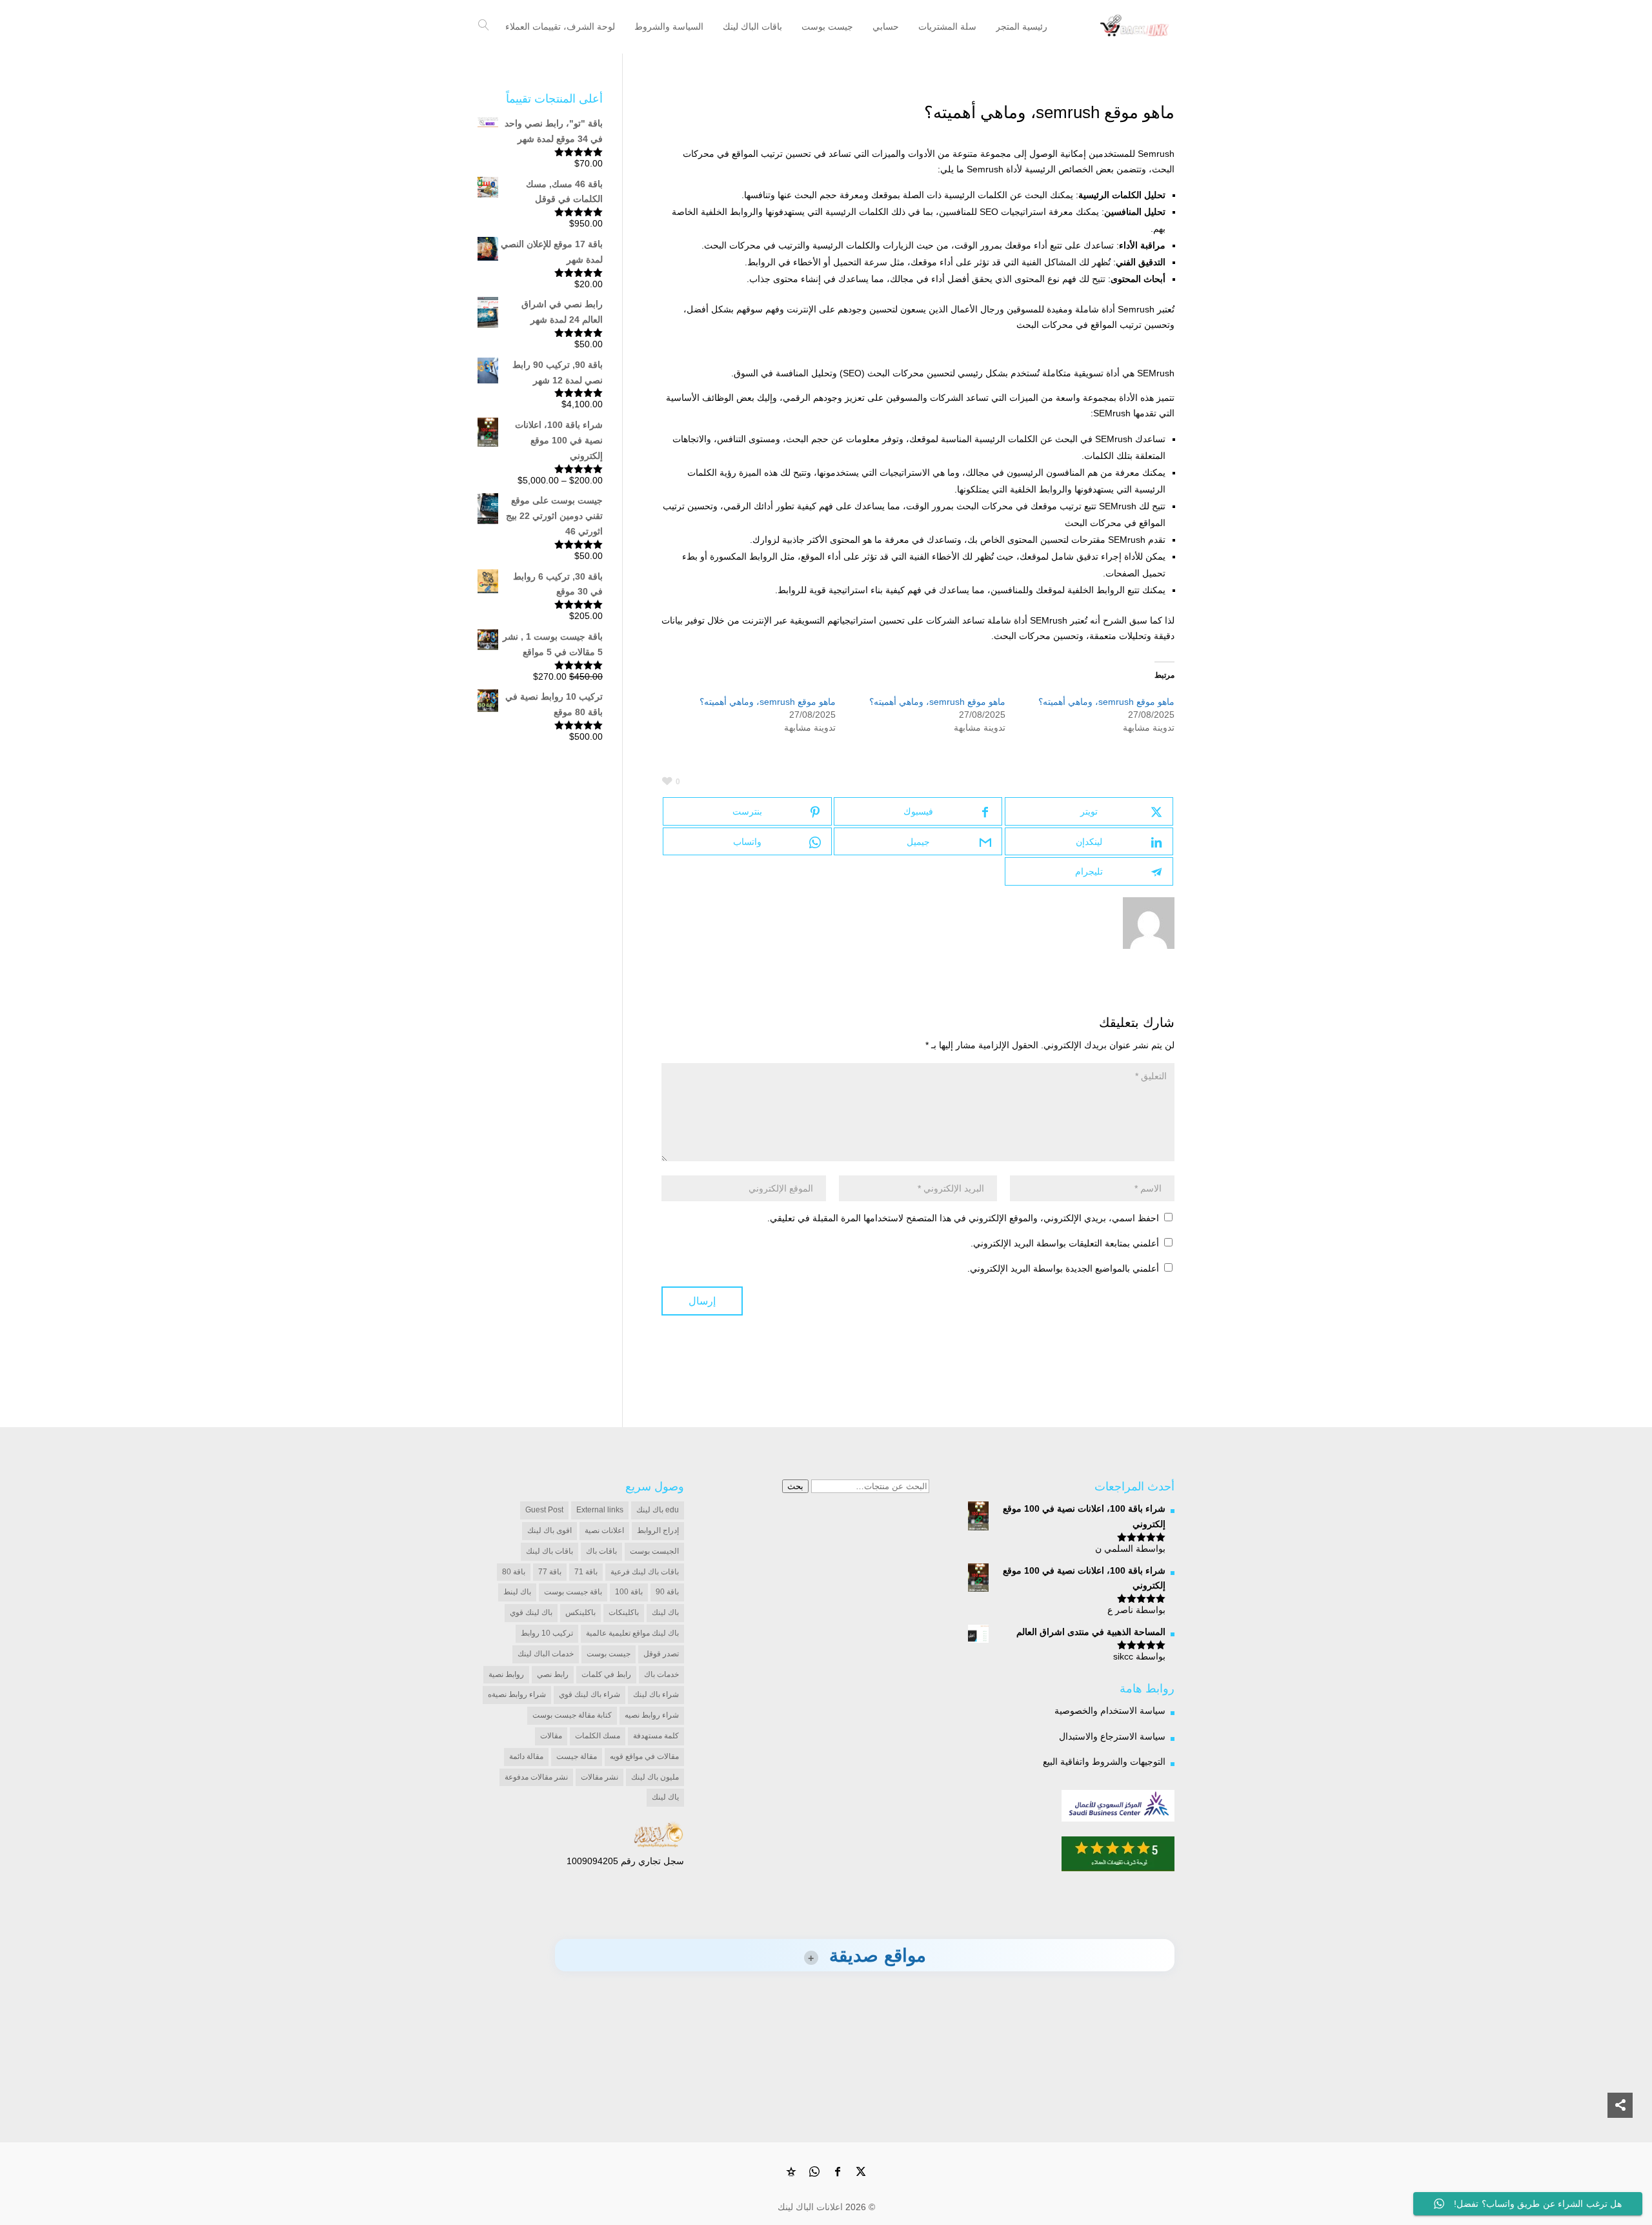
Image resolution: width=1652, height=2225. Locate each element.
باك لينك (665, 1612)
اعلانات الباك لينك (810, 2207)
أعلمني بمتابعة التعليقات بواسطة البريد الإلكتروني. (1065, 1243)
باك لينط (517, 1592)
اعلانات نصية (604, 1530)
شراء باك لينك (656, 1694)
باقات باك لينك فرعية (645, 1572)
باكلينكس (580, 1612)
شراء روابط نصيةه (517, 1694)
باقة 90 (667, 1592)
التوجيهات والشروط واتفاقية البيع (1104, 1762)
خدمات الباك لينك (546, 1654)
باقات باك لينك (549, 1551)
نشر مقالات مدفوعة (536, 1777)
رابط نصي (553, 1674)
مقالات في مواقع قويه (644, 1756)
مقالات (551, 1736)
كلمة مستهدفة (656, 1736)
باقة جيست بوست (573, 1592)
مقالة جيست (577, 1756)
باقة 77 (550, 1572)
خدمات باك (661, 1674)
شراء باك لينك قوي (589, 1694)
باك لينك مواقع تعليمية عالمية (632, 1633)
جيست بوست (609, 1654)
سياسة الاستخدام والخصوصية (1110, 1711)
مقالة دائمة (526, 1756)
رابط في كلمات (606, 1674)
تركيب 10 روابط (547, 1633)
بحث (795, 1486)
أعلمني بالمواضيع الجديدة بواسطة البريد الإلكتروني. (1063, 1268)
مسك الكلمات (598, 1736)
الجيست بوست (654, 1551)
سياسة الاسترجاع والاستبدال (1112, 1736)
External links (600, 1510)
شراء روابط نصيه (652, 1715)
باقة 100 (629, 1592)
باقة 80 (514, 1572)
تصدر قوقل (661, 1654)
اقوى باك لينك (549, 1530)
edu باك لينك (658, 1510)
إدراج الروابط (658, 1530)
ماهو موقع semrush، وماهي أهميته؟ (1106, 702)
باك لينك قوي (531, 1612)
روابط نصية (506, 1674)
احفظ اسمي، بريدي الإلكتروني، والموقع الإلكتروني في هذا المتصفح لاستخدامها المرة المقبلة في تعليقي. (963, 1218)
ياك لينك (665, 1797)
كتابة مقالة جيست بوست (572, 1715)
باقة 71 (586, 1572)
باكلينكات (624, 1612)
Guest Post (544, 1510)
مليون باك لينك (655, 1777)
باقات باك (601, 1551)
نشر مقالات (599, 1777)
